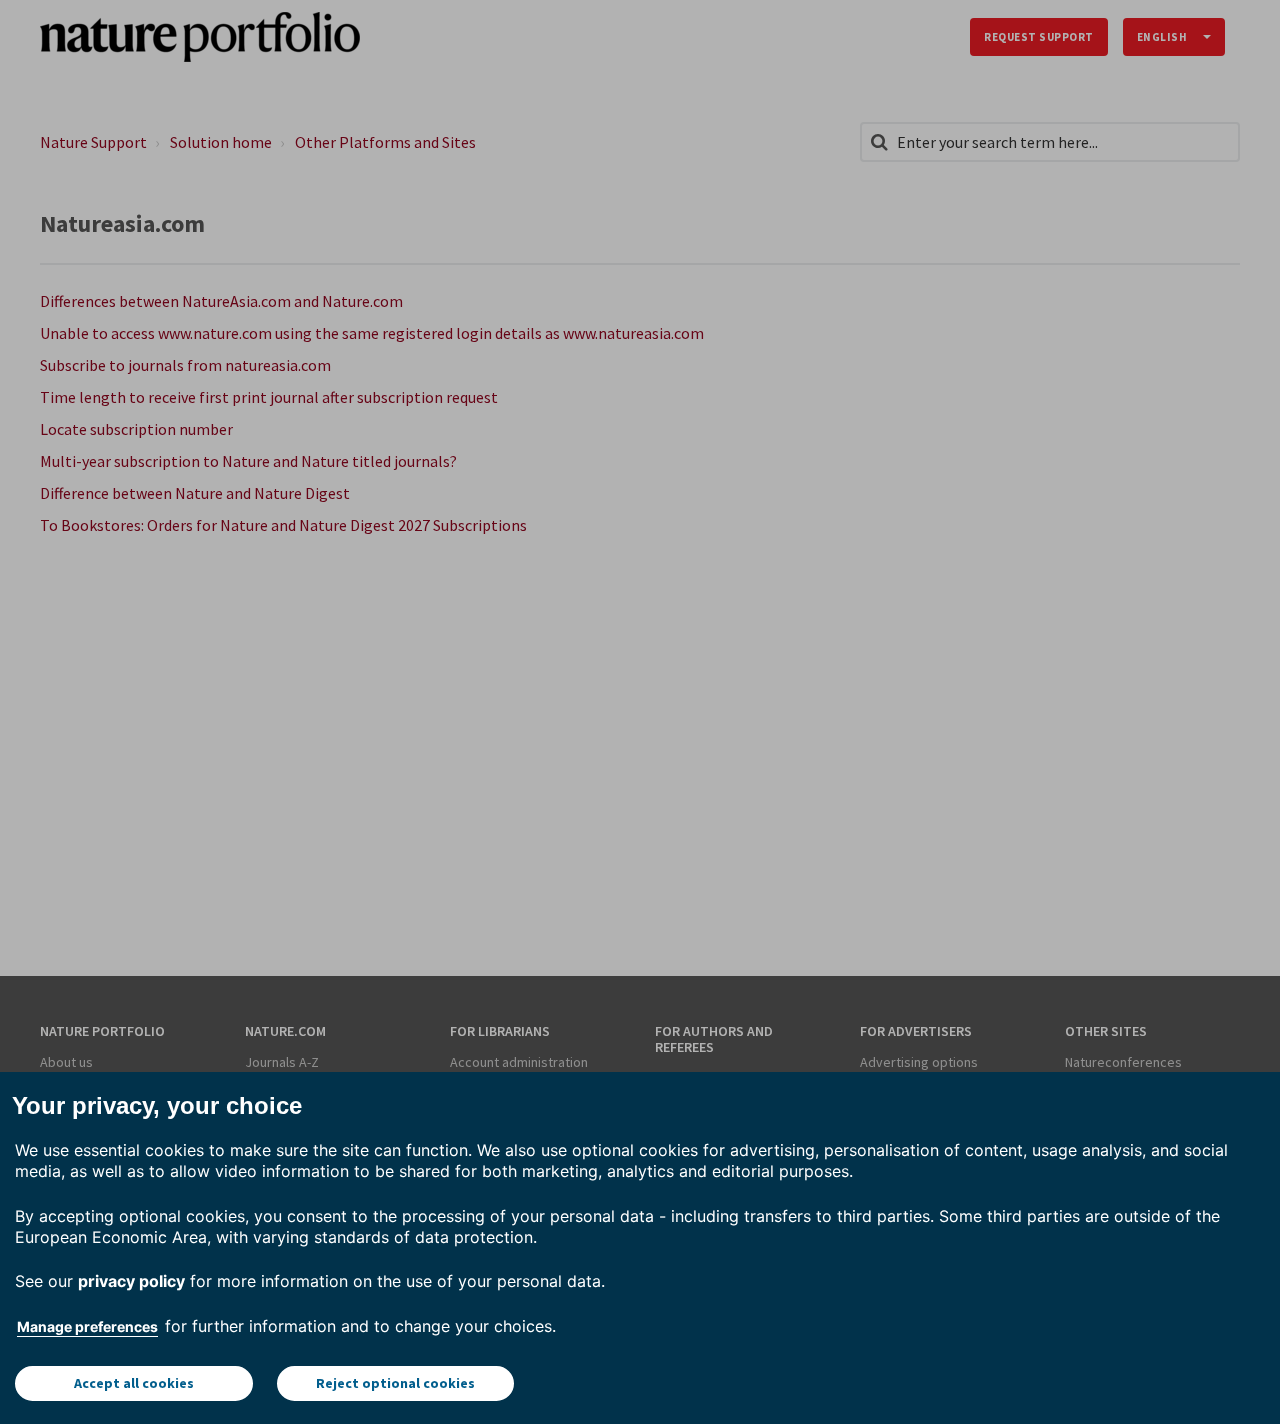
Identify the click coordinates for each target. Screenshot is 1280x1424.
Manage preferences (87, 1326)
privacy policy (131, 1281)
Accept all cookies (134, 1383)
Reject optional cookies (395, 1383)
